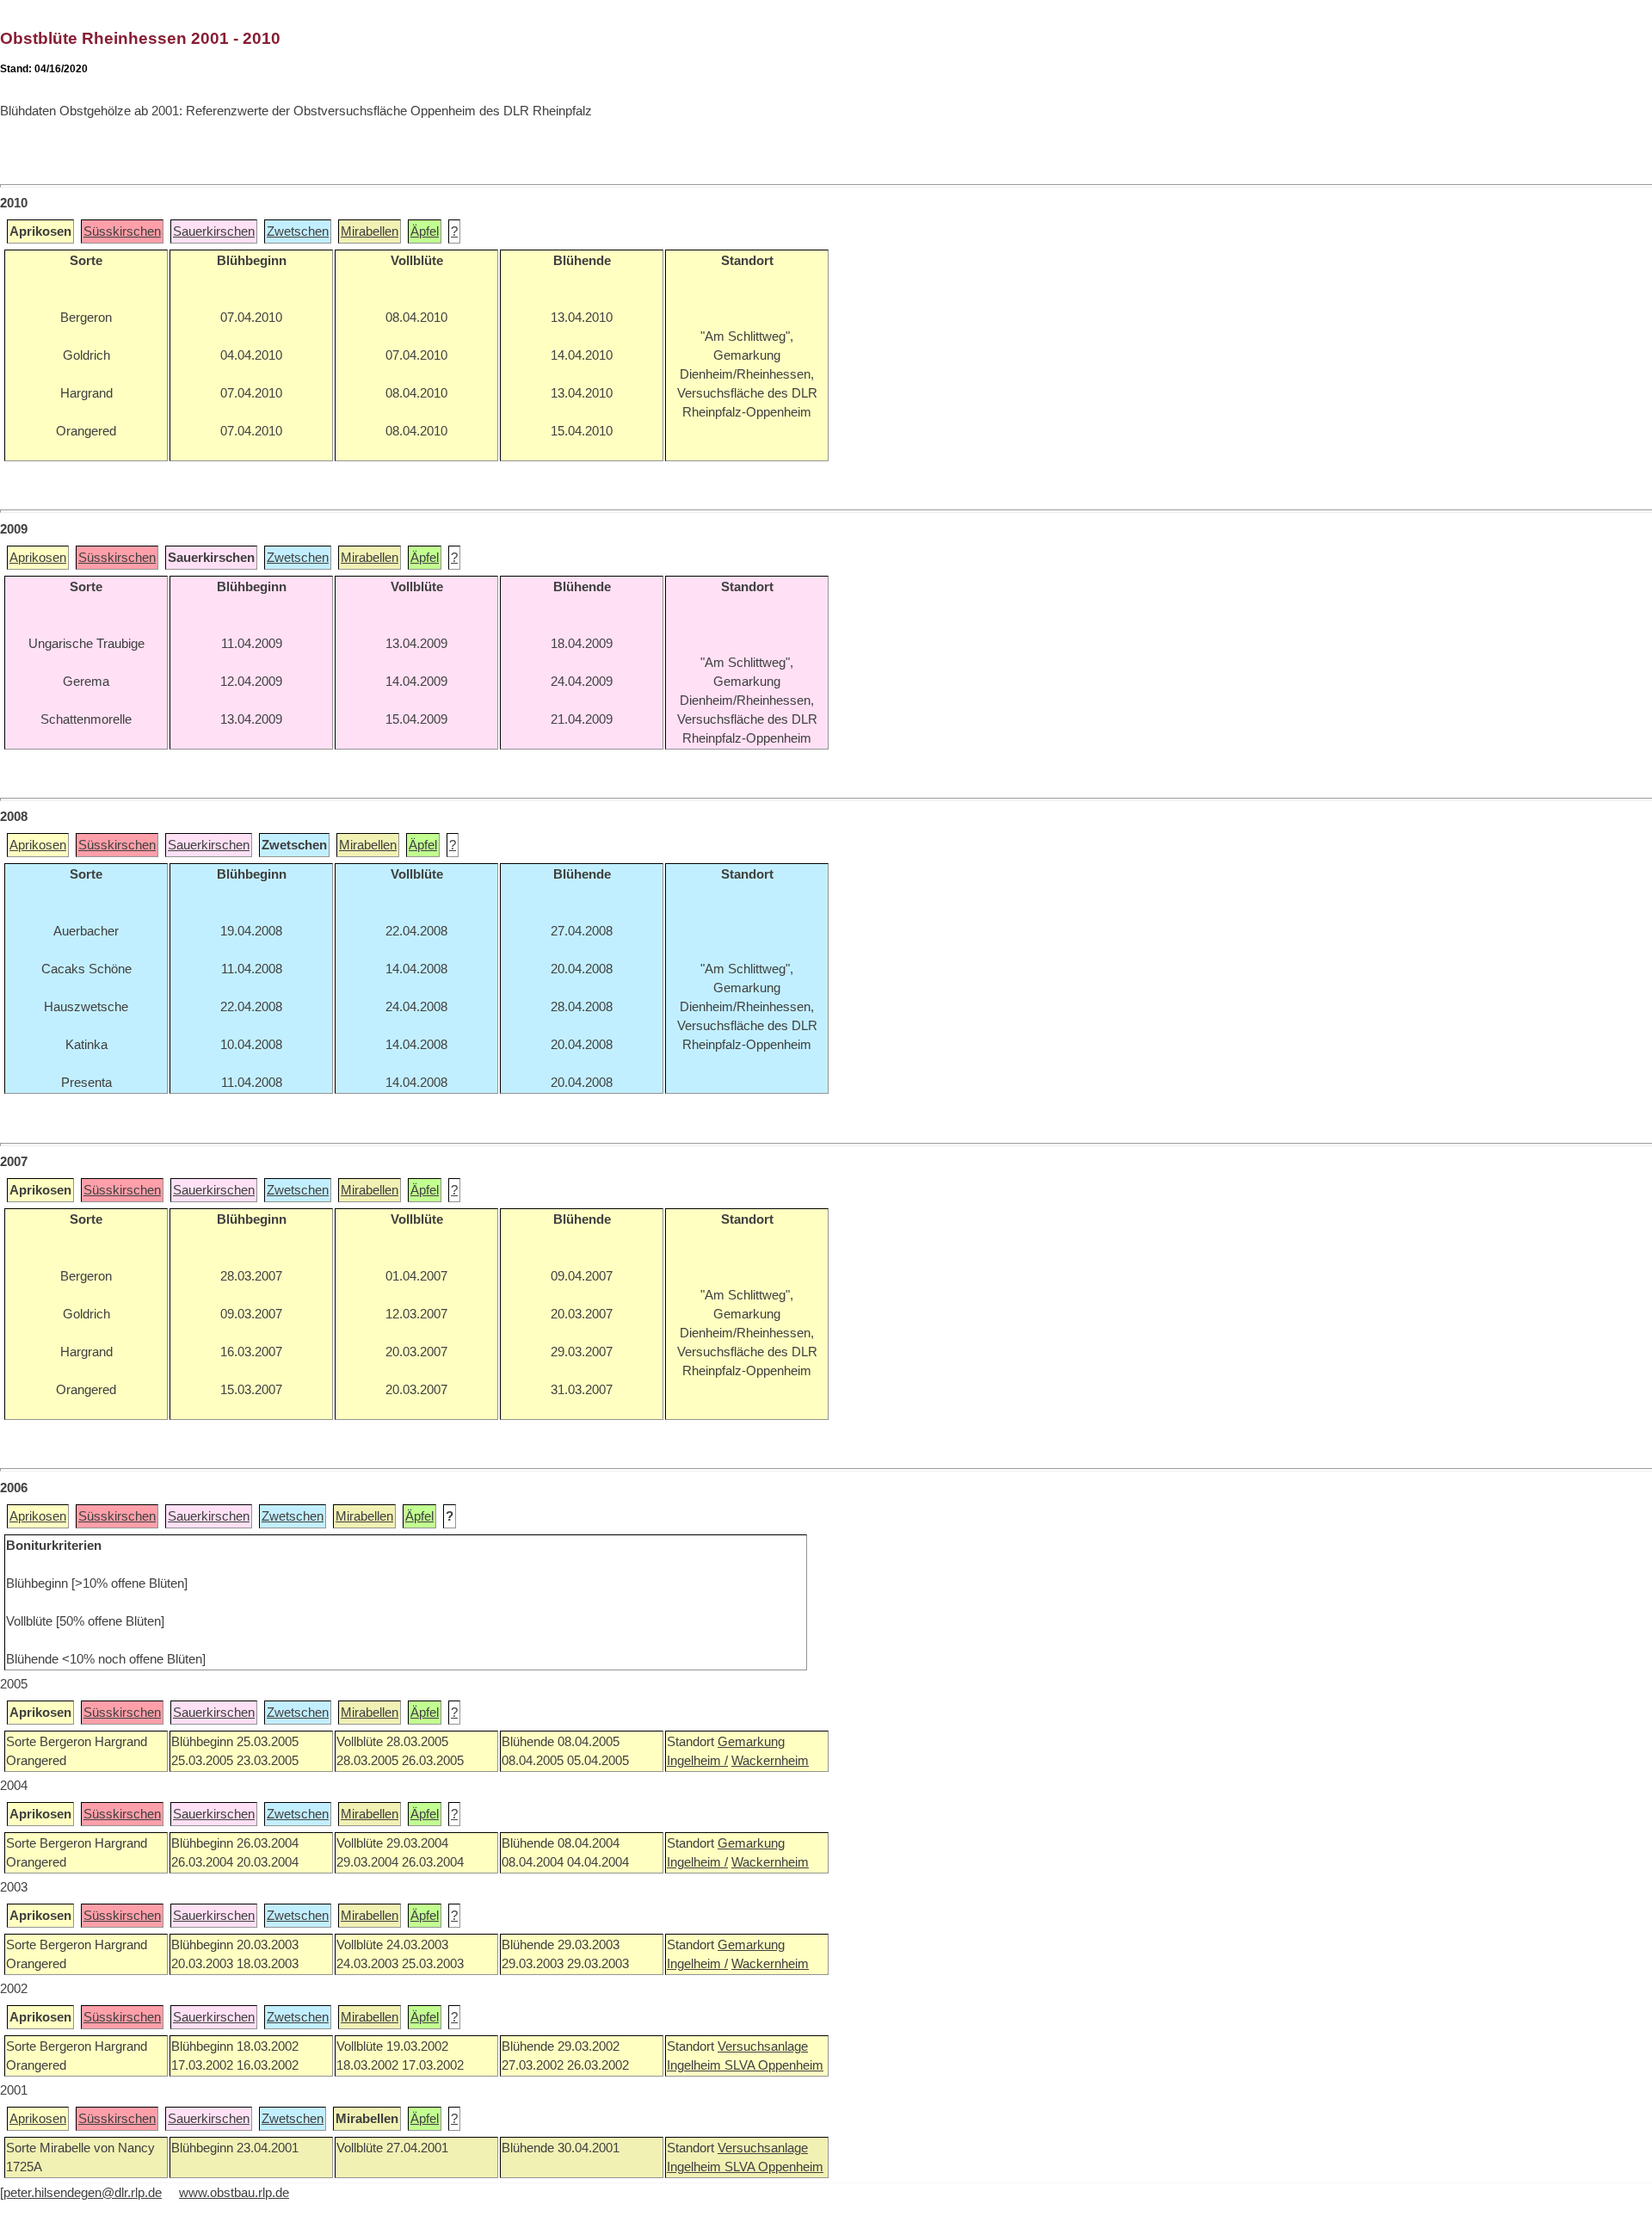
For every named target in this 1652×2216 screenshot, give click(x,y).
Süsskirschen (122, 231)
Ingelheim (696, 2065)
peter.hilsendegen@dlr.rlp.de (83, 2193)
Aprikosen (38, 558)
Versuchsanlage (763, 2046)
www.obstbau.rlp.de (234, 2193)
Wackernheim (770, 1761)
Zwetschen (298, 231)
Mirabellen (370, 231)
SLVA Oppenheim (774, 2065)
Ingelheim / (697, 1761)
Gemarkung (751, 1742)
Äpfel (425, 231)
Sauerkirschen (214, 231)
